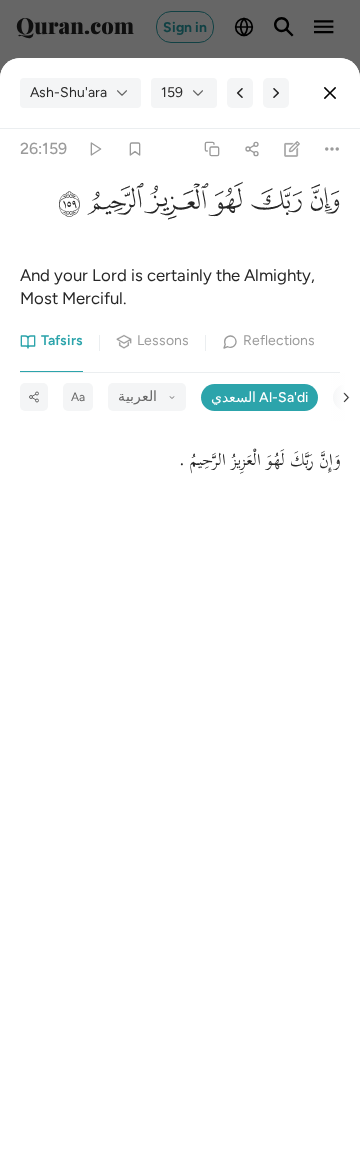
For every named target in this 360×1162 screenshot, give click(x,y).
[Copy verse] (211, 149)
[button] (321, 206)
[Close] (330, 93)
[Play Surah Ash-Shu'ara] (94, 149)
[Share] (251, 149)
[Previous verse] (240, 93)
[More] (332, 149)
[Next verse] (276, 93)
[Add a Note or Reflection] (292, 149)
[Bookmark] (134, 149)
